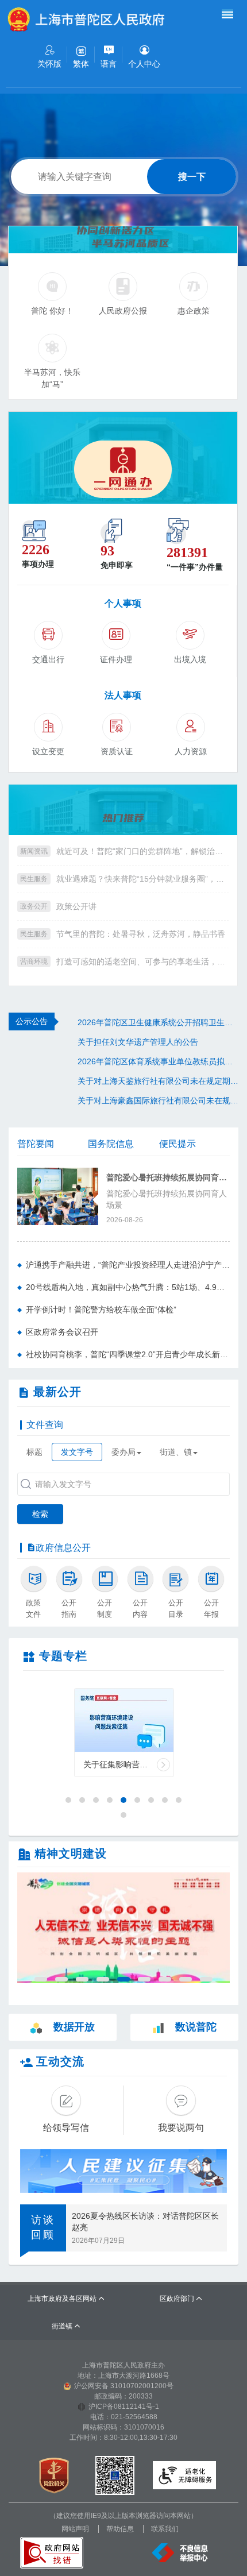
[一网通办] (123, 458)
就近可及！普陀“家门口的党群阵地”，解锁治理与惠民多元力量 (142, 851)
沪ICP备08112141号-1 (124, 2407)
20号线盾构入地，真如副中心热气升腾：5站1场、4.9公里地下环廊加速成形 (128, 1287)
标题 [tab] (34, 1452)
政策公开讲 (76, 906)
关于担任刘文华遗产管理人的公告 (138, 1042)
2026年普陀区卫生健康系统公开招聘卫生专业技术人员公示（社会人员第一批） (158, 1022)
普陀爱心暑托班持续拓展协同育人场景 (168, 1178)
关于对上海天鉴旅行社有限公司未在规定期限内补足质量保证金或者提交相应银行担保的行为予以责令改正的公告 (158, 1081)
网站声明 (75, 2529)
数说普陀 (196, 2027)
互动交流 (60, 2061)
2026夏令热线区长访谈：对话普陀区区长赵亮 (145, 2222)
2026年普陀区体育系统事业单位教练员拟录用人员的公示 (158, 1061)
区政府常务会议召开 (62, 1332)
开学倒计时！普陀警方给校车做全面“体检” (101, 1310)
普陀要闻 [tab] (36, 1144)
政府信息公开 (63, 1548)
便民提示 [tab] (177, 1144)
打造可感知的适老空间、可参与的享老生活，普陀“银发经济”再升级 (142, 961)
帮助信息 (120, 2529)
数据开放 (74, 2027)
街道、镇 (176, 1452)
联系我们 (165, 2529)
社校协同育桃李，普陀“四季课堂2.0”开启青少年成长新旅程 (128, 1354)
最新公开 (57, 1392)
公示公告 (32, 1021)
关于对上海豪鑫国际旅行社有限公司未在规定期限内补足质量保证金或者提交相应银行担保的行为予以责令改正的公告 (158, 1100)
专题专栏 (63, 1656)
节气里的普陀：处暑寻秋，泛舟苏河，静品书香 (141, 934)
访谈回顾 (43, 2227)
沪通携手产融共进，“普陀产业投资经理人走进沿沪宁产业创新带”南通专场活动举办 (128, 1265)
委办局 (123, 1452)
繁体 (81, 64)
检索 (40, 1514)
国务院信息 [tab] (111, 1144)
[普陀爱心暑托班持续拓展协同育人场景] (58, 1196)
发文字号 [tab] (77, 1452)
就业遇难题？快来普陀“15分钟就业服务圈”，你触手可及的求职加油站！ (142, 879)
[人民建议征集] (123, 2171)
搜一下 (192, 177)
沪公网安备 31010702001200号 (124, 2386)
